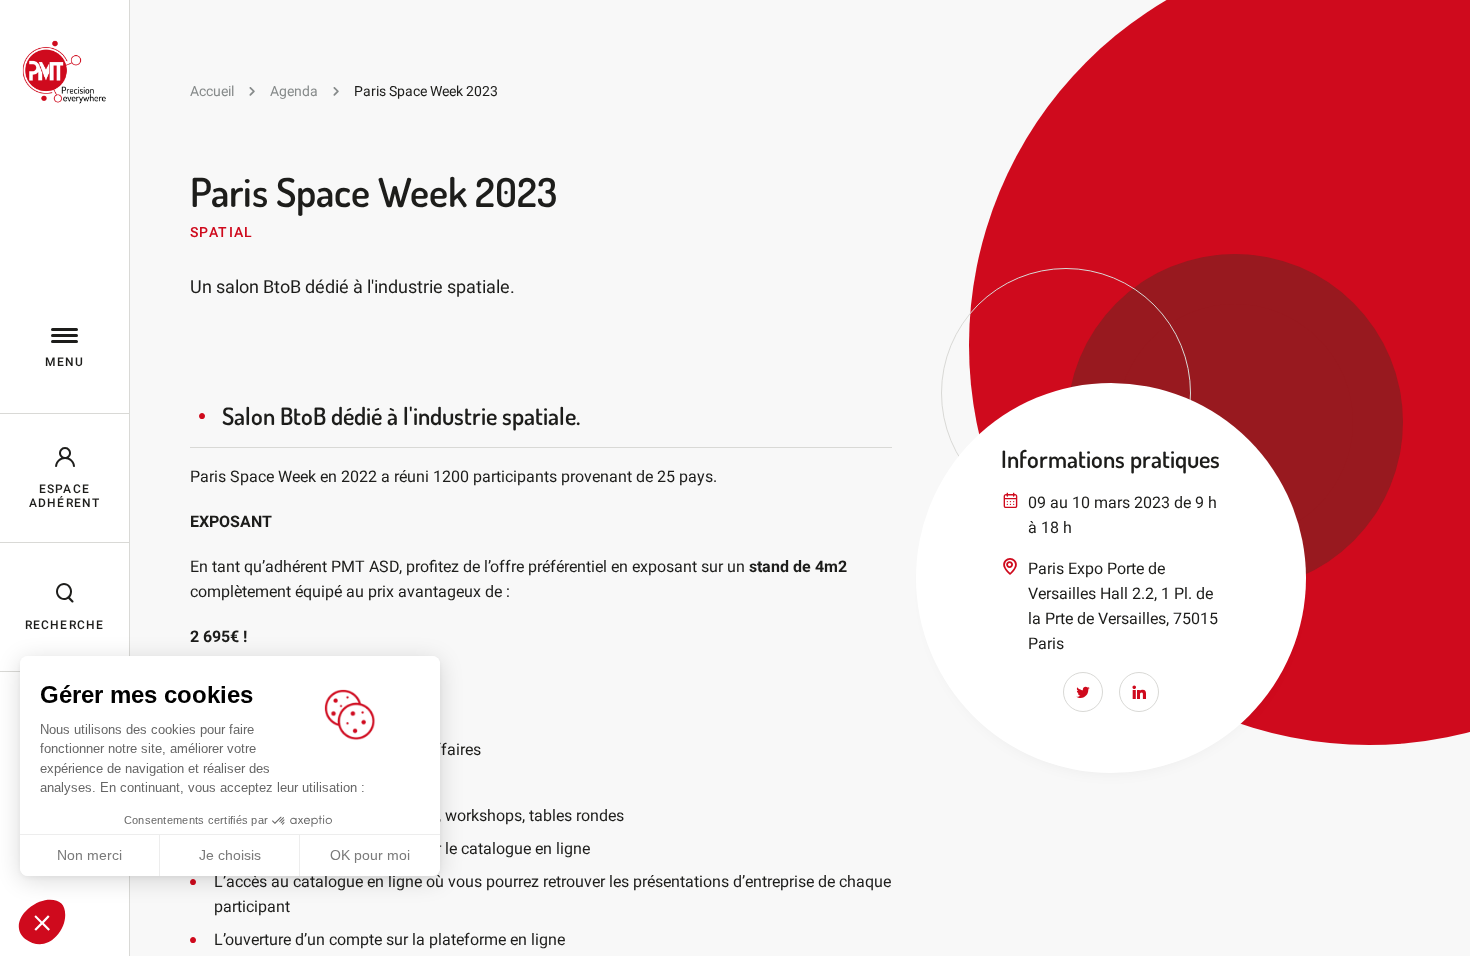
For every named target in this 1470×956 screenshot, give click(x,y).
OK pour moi (370, 855)
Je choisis (230, 855)
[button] (42, 922)
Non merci (89, 855)
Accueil (212, 91)
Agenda (294, 91)
